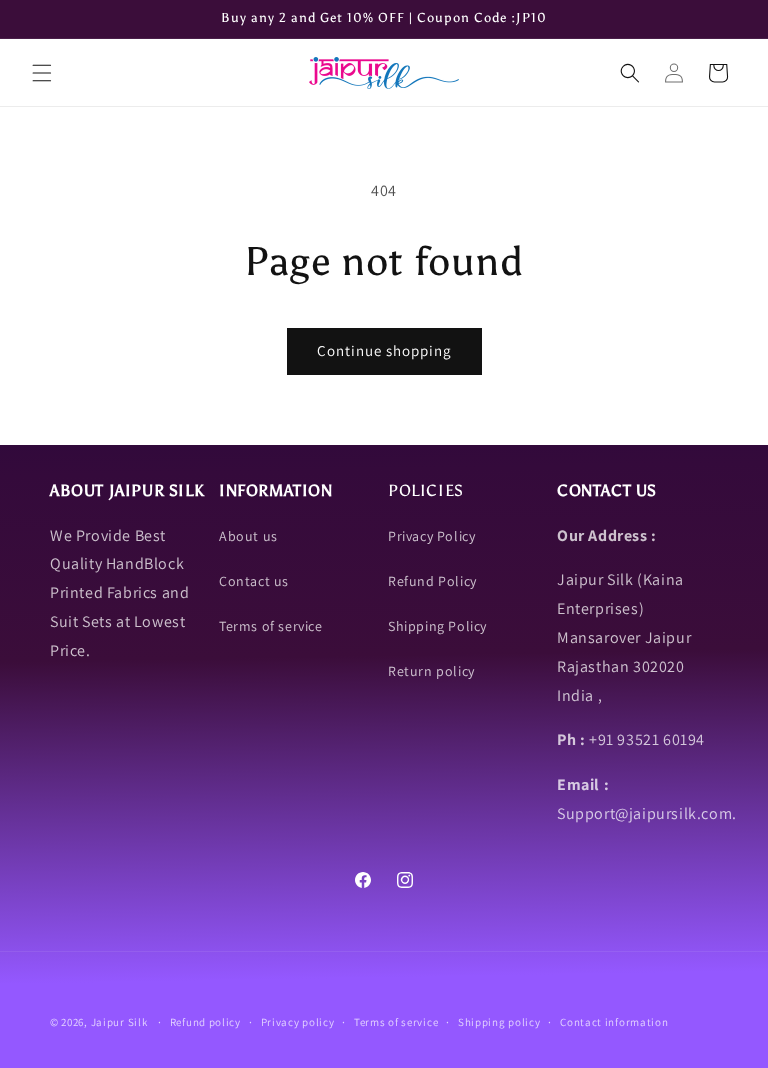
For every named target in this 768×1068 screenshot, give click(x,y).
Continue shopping (384, 350)
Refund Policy (432, 581)
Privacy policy (298, 1022)
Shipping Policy (437, 626)
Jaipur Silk (120, 1022)
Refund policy (205, 1022)
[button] (42, 73)
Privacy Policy (431, 536)
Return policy (431, 671)
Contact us (254, 581)
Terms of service (271, 626)
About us (248, 536)
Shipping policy (499, 1022)
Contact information (614, 1022)
